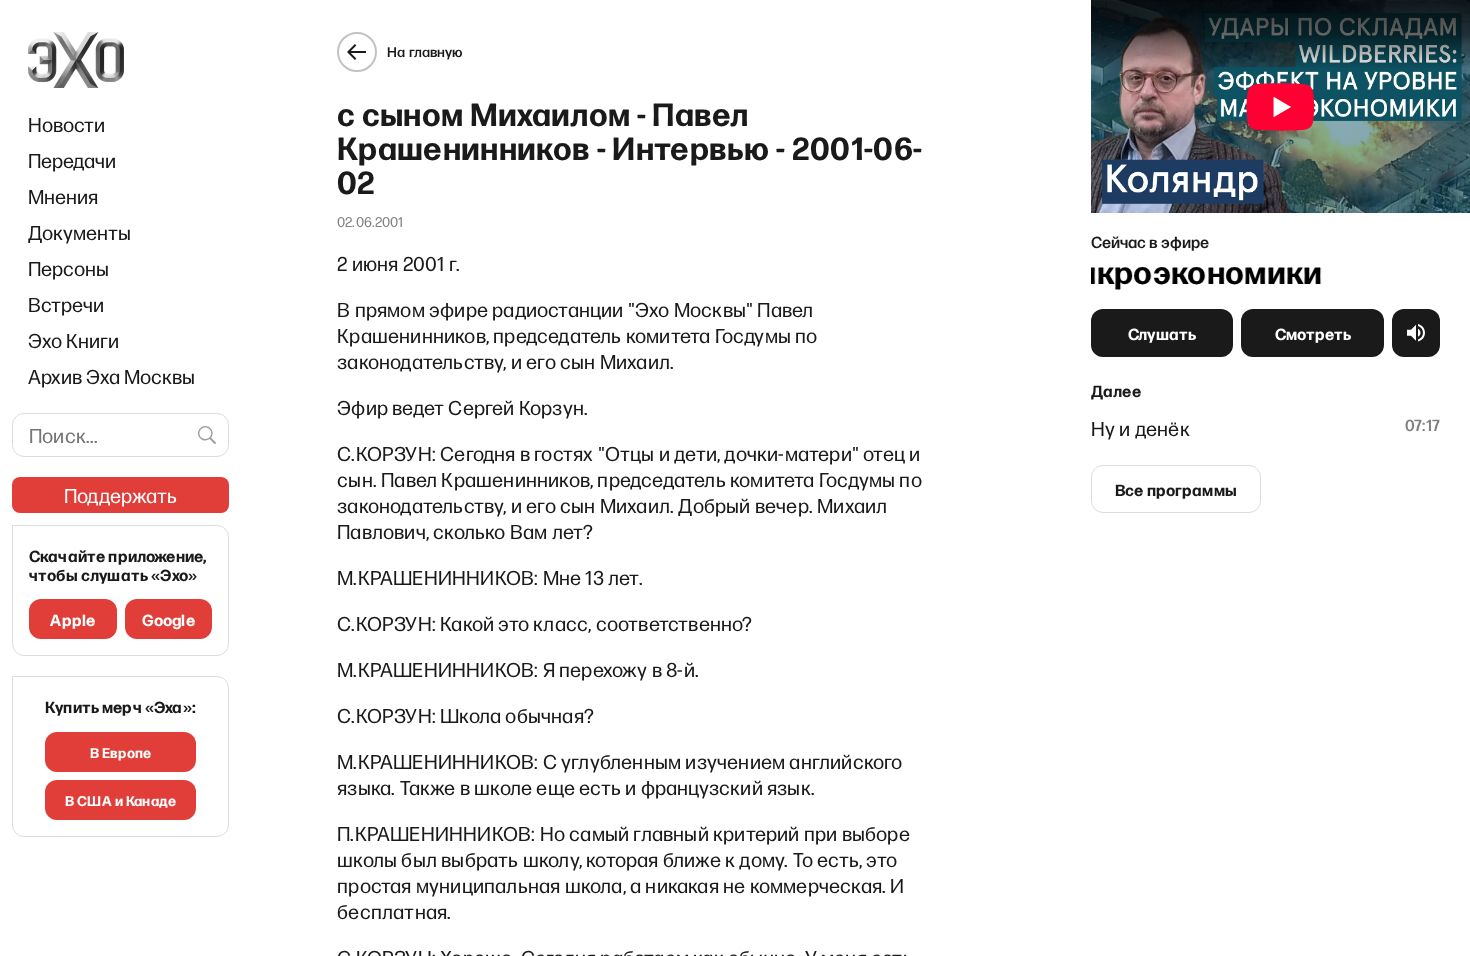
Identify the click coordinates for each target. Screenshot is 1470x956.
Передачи (72, 160)
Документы (79, 232)
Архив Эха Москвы (111, 376)
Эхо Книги (73, 340)
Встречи (66, 304)
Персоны (68, 268)
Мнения (63, 196)
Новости (66, 124)
